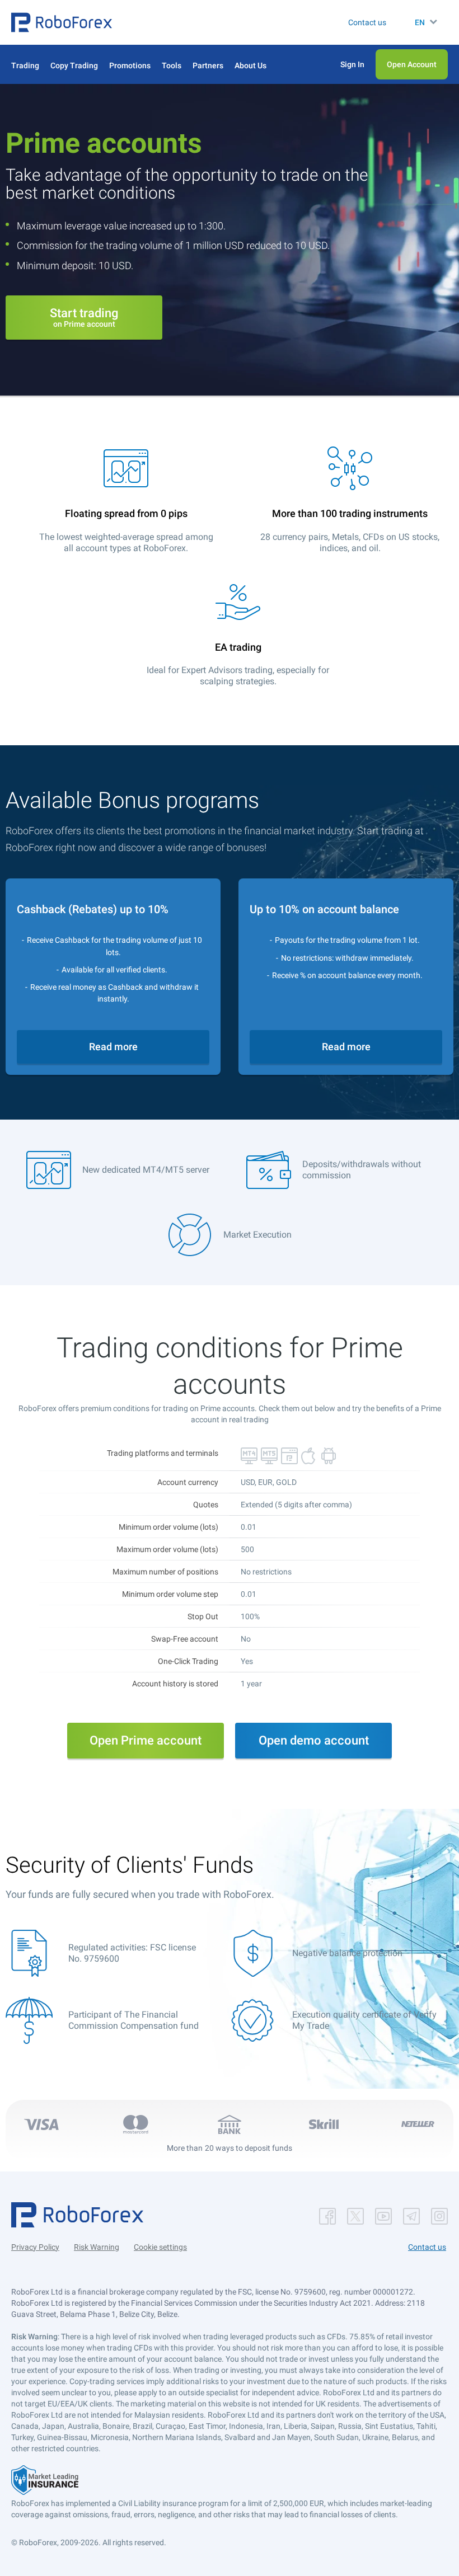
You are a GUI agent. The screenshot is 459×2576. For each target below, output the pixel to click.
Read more (113, 1047)
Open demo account (314, 1740)
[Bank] (230, 2124)
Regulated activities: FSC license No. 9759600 (132, 1953)
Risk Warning (97, 2247)
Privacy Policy (35, 2247)
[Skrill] (324, 2124)
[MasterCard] (135, 2124)
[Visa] (41, 2124)
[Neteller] (418, 2124)
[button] (62, 22)
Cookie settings (160, 2247)
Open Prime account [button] (146, 1740)
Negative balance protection (347, 1953)
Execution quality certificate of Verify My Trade (364, 2020)
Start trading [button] (84, 317)
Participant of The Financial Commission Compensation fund (134, 2020)
